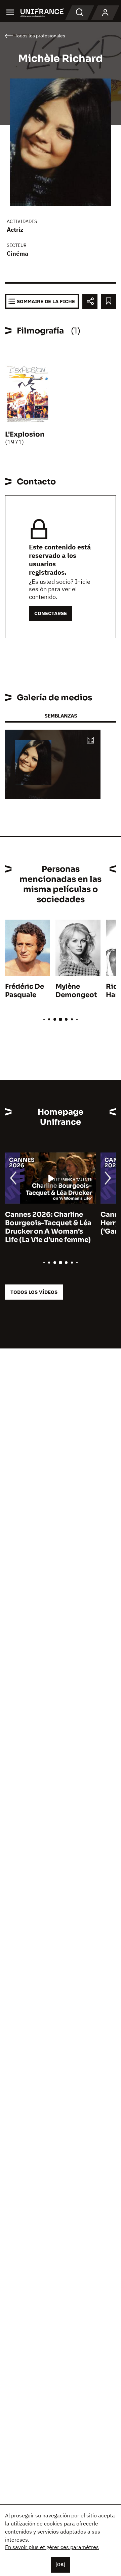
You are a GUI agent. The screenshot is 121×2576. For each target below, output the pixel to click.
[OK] (61, 2565)
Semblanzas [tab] (61, 716)
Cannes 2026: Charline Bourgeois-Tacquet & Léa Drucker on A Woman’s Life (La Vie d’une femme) (48, 1227)
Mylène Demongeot (76, 991)
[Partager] (90, 301)
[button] (90, 741)
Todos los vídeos (34, 1292)
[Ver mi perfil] (105, 13)
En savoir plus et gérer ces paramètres (52, 2547)
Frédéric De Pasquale (25, 991)
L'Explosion (25, 434)
